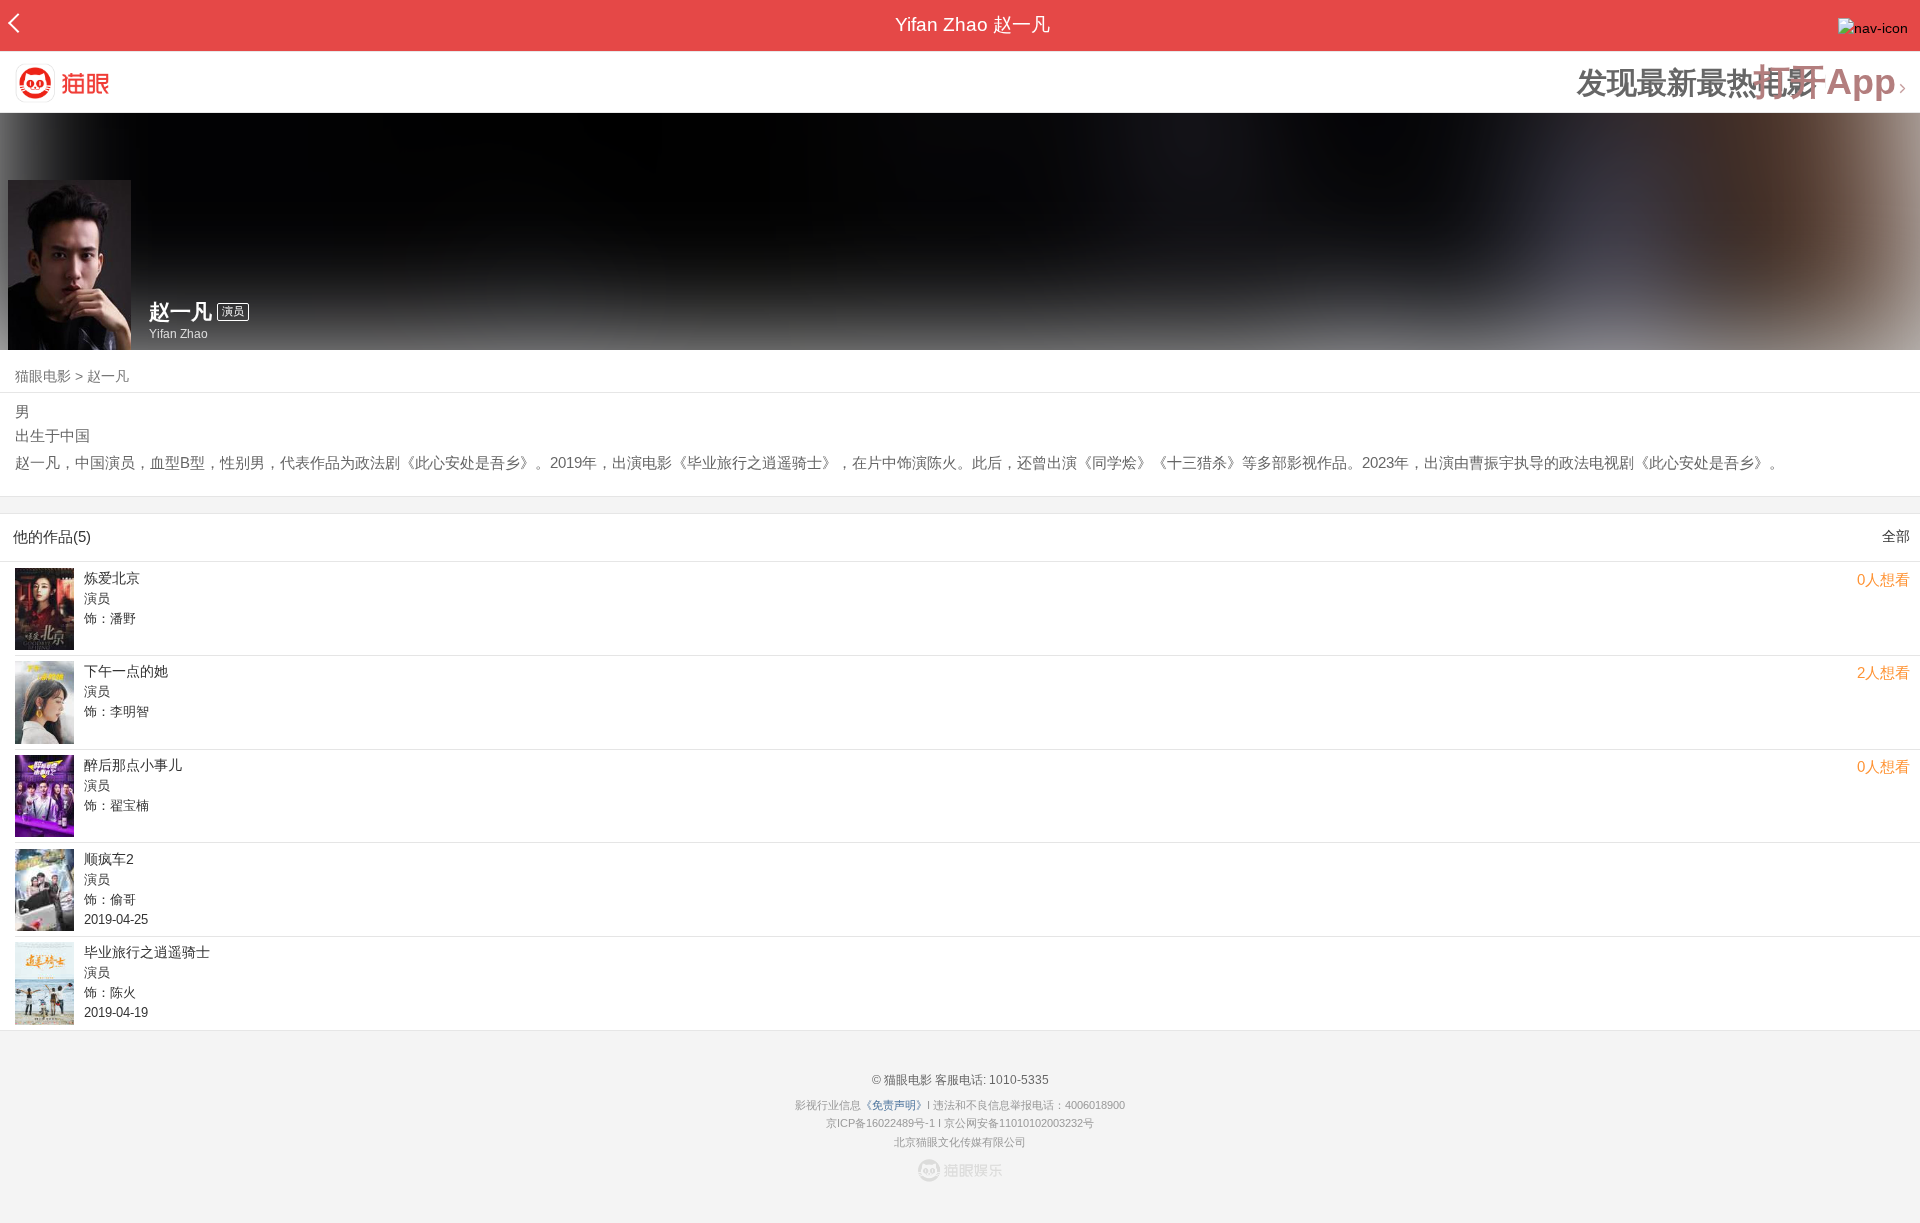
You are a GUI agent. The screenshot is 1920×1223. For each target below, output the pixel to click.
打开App (1825, 82)
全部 (1896, 536)
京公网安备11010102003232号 (1019, 1123)
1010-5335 (1017, 1080)
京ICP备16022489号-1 (880, 1123)
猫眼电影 (43, 376)
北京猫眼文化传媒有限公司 (960, 1142)
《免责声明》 (894, 1105)
